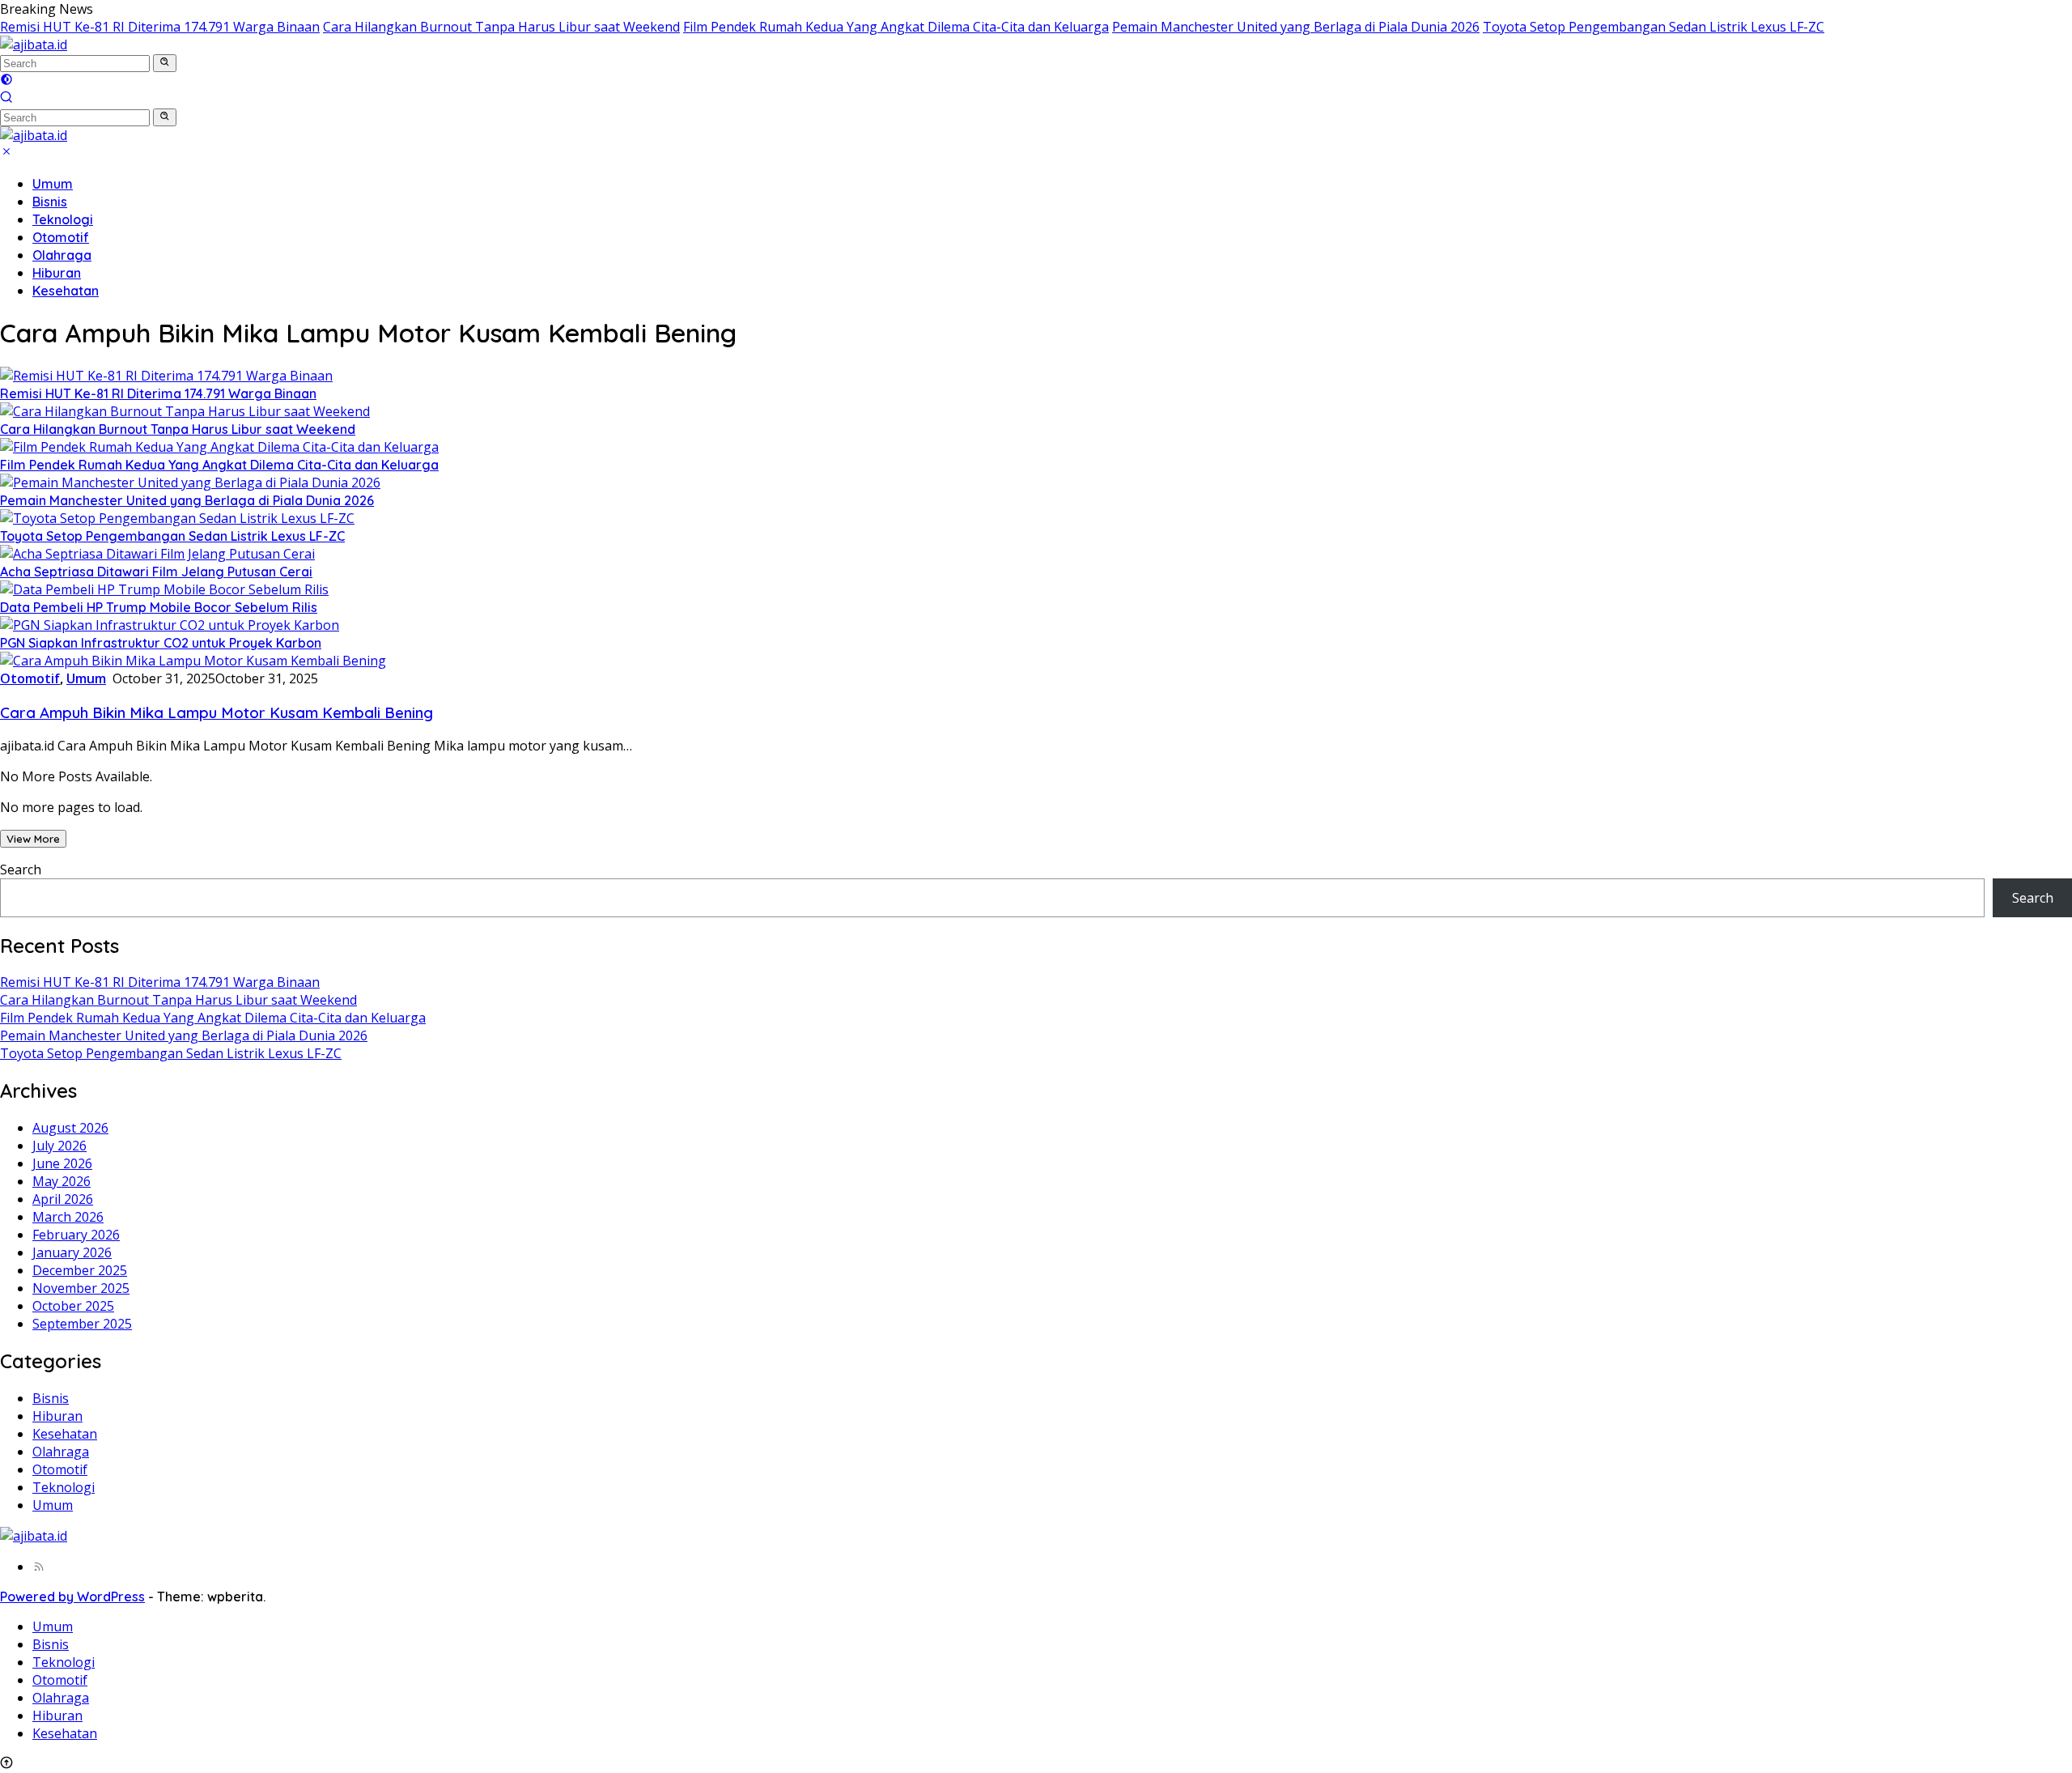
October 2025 (73, 1306)
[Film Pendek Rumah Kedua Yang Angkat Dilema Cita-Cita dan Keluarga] (219, 447)
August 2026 (70, 1128)
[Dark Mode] (6, 81)
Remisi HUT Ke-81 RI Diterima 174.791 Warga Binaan (160, 27)
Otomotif (61, 237)
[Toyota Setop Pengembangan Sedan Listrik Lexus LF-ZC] (177, 518)
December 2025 (80, 1270)
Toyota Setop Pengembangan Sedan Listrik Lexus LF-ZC (1654, 27)
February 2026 (76, 1235)
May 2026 (62, 1181)
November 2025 (81, 1288)
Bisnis (50, 202)
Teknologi (63, 219)
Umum (53, 184)
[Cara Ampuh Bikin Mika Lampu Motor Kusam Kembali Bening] (193, 661)
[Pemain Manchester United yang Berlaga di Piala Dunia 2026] (190, 483)
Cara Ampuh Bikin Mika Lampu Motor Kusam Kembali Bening (217, 712)
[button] (165, 63)
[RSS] (39, 1567)
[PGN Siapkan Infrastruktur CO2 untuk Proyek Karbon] (170, 625)
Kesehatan (66, 291)
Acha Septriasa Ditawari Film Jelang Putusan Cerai (156, 572)
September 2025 (82, 1324)
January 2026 (72, 1252)
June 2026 (62, 1163)
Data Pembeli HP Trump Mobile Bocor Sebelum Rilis (159, 607)
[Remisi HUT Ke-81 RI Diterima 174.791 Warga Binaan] (166, 376)
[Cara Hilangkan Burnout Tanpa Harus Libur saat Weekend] (185, 411)
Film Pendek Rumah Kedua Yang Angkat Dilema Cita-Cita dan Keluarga (896, 27)
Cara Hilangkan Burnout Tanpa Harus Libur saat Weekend (501, 27)
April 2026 (63, 1199)
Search (21, 869)
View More (33, 839)
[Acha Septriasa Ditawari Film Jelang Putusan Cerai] (157, 554)
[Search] (6, 99)
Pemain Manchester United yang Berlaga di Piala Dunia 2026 (1296, 27)
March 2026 (68, 1217)
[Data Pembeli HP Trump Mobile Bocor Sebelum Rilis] (164, 589)
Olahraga (62, 255)
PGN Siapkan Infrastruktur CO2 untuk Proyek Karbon (161, 643)
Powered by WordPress (72, 1597)
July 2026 (59, 1146)
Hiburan (57, 273)
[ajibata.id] (34, 45)
